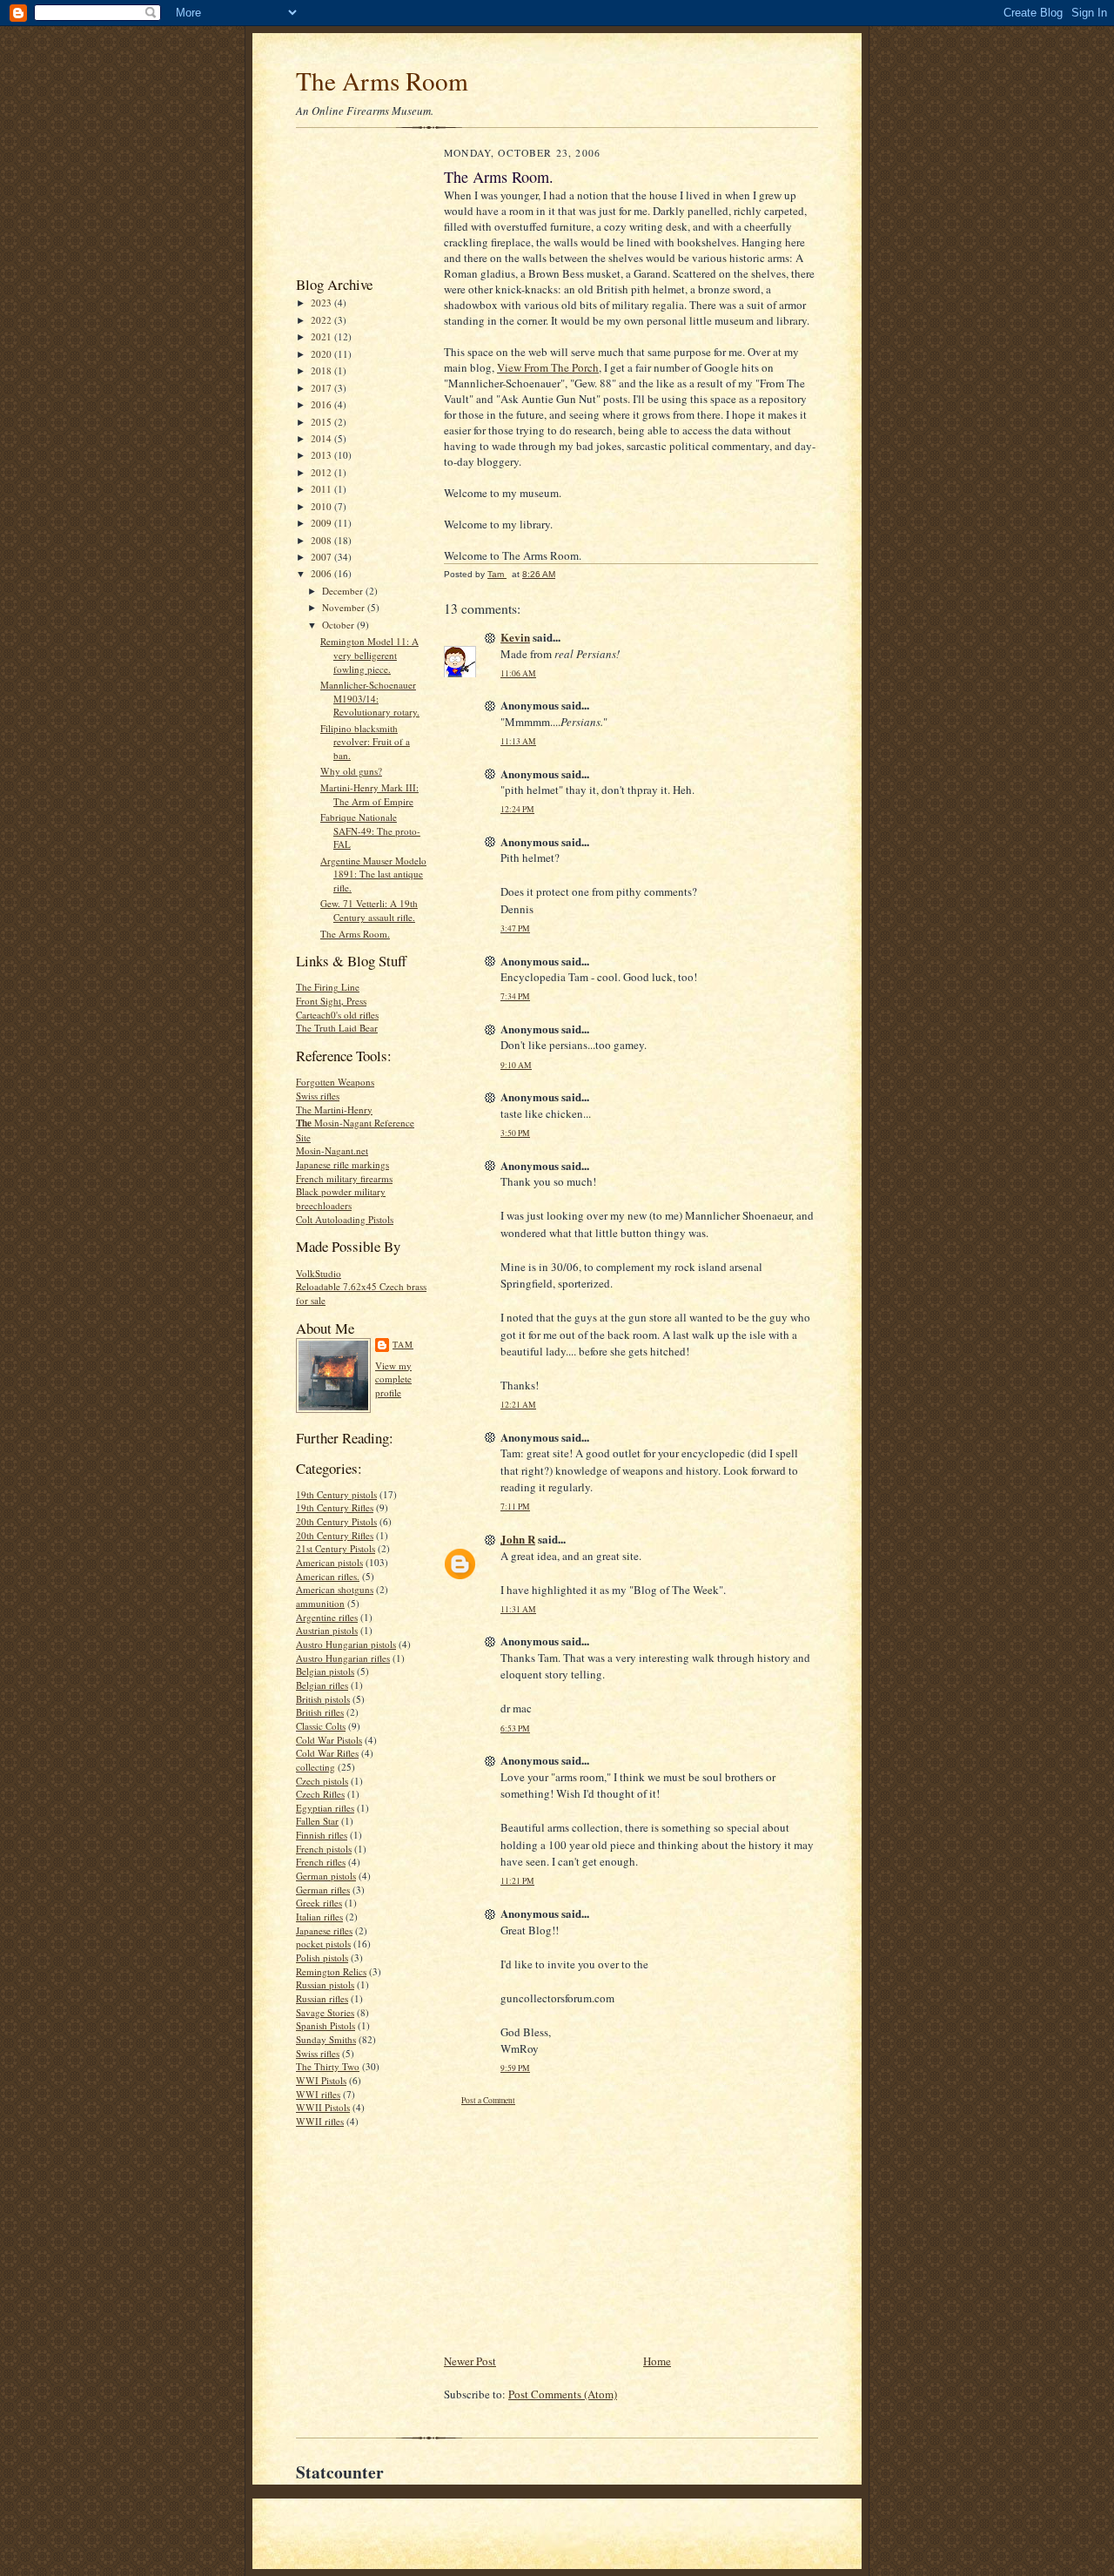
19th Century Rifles (335, 1507)
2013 (322, 455)
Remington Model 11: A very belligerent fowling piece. (369, 655)
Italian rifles (319, 1917)
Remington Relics (331, 1971)
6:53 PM (515, 1729)
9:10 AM (516, 1065)
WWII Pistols (323, 2107)
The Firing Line (328, 987)
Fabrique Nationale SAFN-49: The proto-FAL (370, 831)
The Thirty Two (328, 2066)
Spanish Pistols (325, 2025)
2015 (322, 422)
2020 (322, 354)
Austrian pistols (327, 1630)
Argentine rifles (327, 1617)
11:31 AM (518, 1609)
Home (657, 2361)
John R (518, 1539)
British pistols (323, 1699)
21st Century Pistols (336, 1548)
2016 (322, 404)
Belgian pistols (325, 1671)
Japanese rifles (324, 1930)
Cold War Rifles (327, 1753)
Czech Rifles (320, 1794)
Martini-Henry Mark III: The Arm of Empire (369, 794)
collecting (315, 1767)
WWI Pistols (321, 2080)
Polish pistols (322, 1957)
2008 (322, 540)
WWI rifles (318, 2094)
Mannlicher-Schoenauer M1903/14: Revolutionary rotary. (370, 698)
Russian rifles (322, 1998)
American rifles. (328, 1576)
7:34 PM (515, 996)
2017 (322, 388)
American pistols (329, 1562)
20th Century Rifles (335, 1535)
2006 (322, 573)
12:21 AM (518, 1405)
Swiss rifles (318, 1096)
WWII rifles (320, 2121)
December (344, 591)
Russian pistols (325, 1984)
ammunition (320, 1603)
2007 (322, 557)
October (339, 625)
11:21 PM (517, 1881)
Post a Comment (488, 2100)
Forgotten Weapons (335, 1082)
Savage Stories (325, 2012)
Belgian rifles (322, 1685)
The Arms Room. (355, 934)
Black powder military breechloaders (341, 1198)
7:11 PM (515, 1507)
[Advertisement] (350, 206)
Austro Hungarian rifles (343, 1658)
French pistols (324, 1849)
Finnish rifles (322, 1835)
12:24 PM (517, 809)
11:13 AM (518, 741)
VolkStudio (319, 1273)
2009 (322, 523)
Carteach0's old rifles (337, 1015)
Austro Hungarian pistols (346, 1644)
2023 (322, 303)
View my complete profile (393, 1379)
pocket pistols (323, 1944)
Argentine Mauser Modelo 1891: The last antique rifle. (373, 874)
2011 (322, 489)
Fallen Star (317, 1821)
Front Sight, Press (331, 1001)
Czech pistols (322, 1781)
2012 (322, 472)
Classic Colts (321, 1726)
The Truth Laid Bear (337, 1028)
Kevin (515, 637)
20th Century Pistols (336, 1521)
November (345, 607)
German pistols (326, 1876)
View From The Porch (548, 367)
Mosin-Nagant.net (332, 1150)
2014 (322, 438)
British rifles (320, 1712)
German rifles (323, 1890)
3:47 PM (515, 928)
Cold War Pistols (329, 1740)
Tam (403, 1344)
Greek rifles (319, 1903)
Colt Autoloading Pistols (345, 1219)
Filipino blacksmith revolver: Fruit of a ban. (365, 742)
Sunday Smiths (326, 2039)
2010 (322, 506)
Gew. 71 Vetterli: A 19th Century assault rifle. (369, 910)
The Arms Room (382, 81)
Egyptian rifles (325, 1808)
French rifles (321, 1862)
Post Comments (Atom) (563, 2394)
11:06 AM (518, 673)
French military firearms (344, 1178)
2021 (322, 336)
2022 (322, 320)
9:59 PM (515, 2068)
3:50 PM (515, 1133)
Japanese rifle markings (342, 1164)
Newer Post (470, 2361)
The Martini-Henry (334, 1110)
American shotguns (335, 1589)
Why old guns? (351, 771)
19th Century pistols (336, 1494)
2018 (322, 370)
